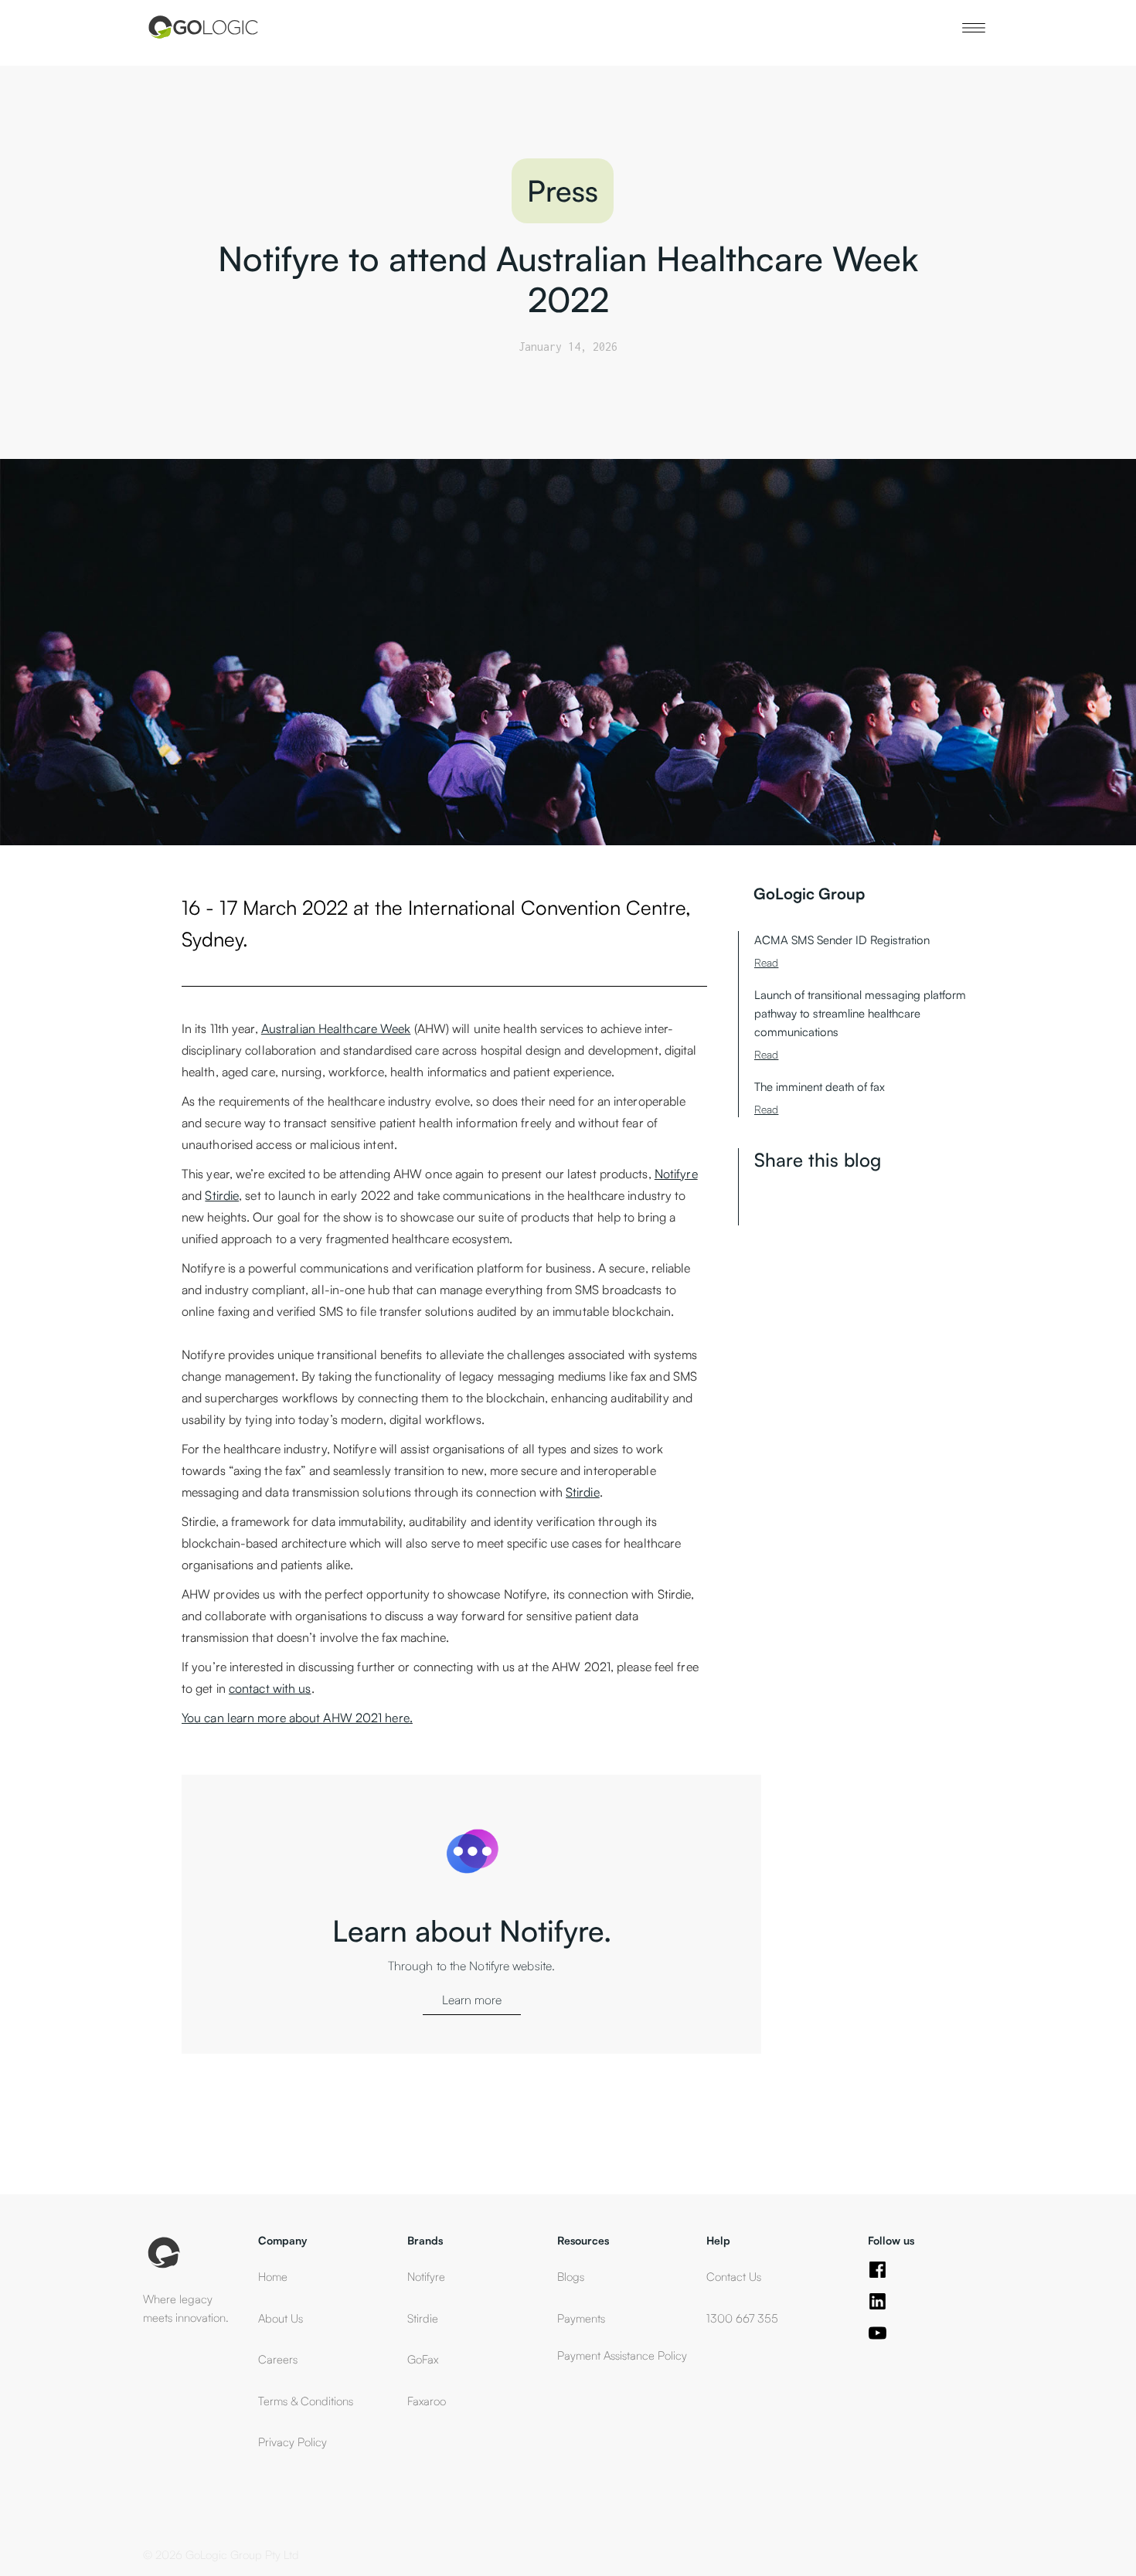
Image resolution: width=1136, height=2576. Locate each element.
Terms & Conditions (306, 2401)
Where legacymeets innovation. (186, 2308)
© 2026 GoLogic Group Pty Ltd (221, 2555)
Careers (278, 2359)
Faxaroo (427, 2401)
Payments (581, 2318)
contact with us (270, 1688)
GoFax (423, 2359)
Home (273, 2277)
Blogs (571, 2277)
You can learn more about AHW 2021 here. (297, 1718)
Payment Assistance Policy (624, 2355)
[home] (202, 27)
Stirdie (222, 1195)
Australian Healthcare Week (336, 1028)
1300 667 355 (742, 2318)
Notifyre (676, 1174)
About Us (281, 2318)
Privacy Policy (293, 2442)
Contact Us (734, 2277)
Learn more (472, 2000)
